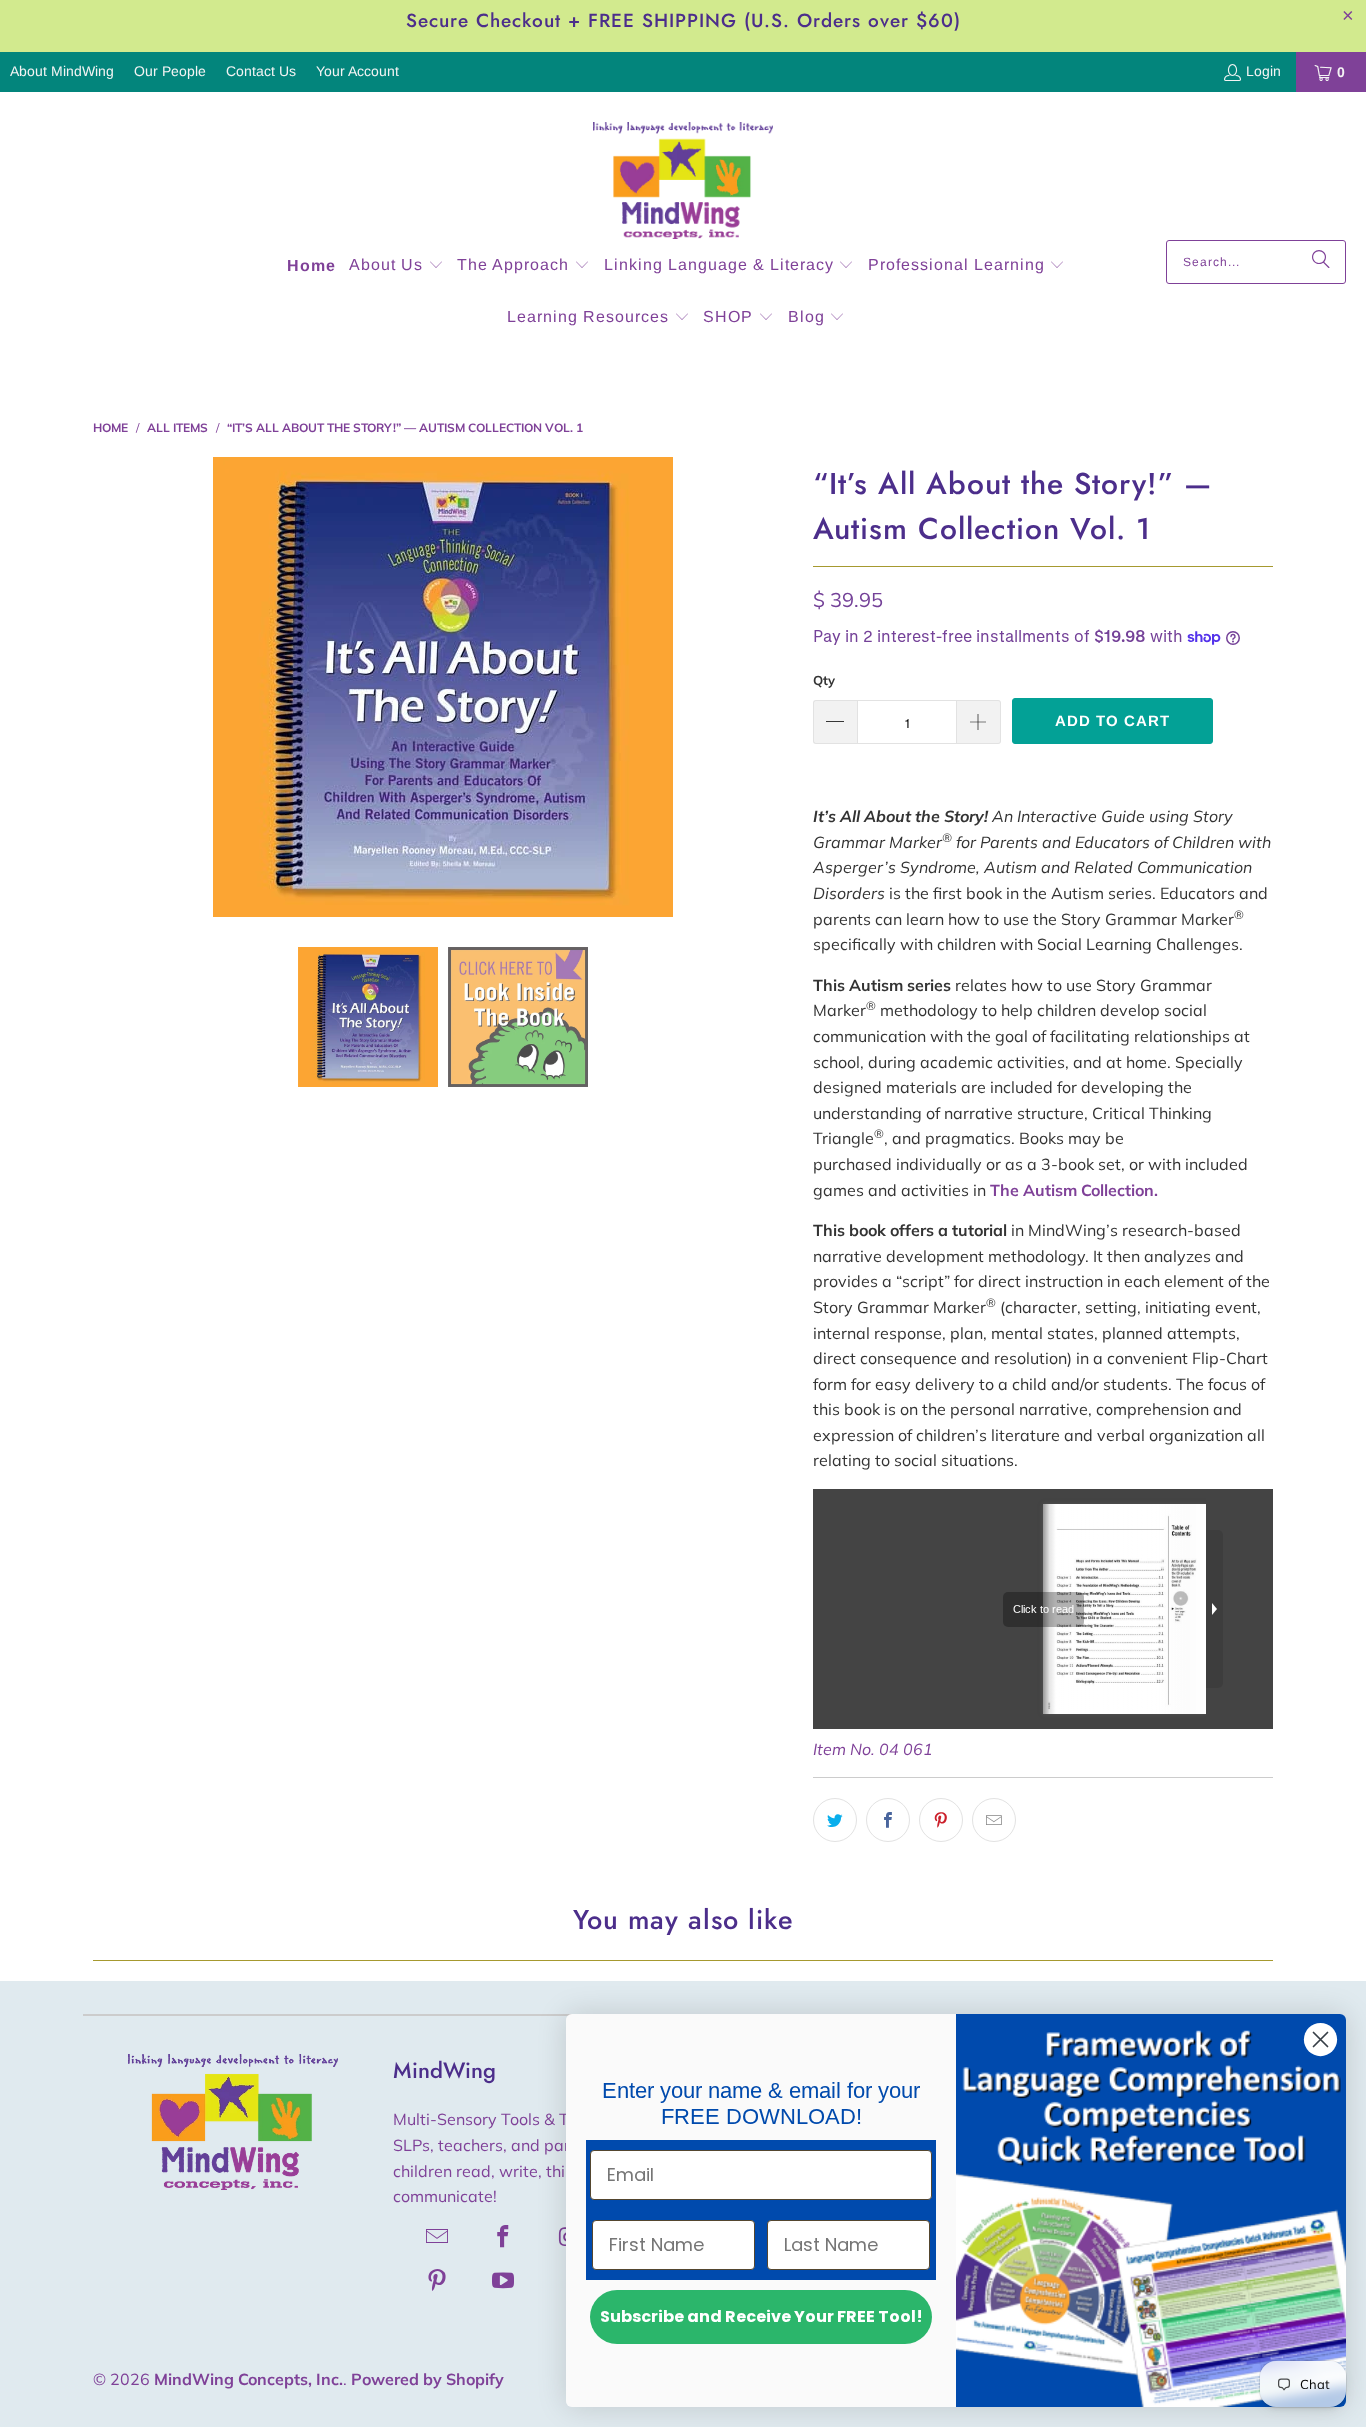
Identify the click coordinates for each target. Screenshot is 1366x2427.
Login (1263, 71)
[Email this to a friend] (994, 1820)
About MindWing (62, 71)
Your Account (357, 71)
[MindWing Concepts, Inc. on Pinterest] (438, 2280)
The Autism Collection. (1074, 1190)
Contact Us (261, 71)
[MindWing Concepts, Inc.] (683, 171)
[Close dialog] (1320, 2039)
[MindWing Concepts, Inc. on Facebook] (504, 2236)
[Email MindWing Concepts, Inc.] (438, 2236)
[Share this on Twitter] (835, 1820)
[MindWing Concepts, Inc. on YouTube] (504, 2280)
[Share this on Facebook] (888, 1820)
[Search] (1321, 262)
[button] (396, 266)
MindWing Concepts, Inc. (248, 2379)
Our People (170, 71)
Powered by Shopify (427, 2379)
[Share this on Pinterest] (941, 1820)
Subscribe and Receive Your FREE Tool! (761, 2316)
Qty (824, 680)
